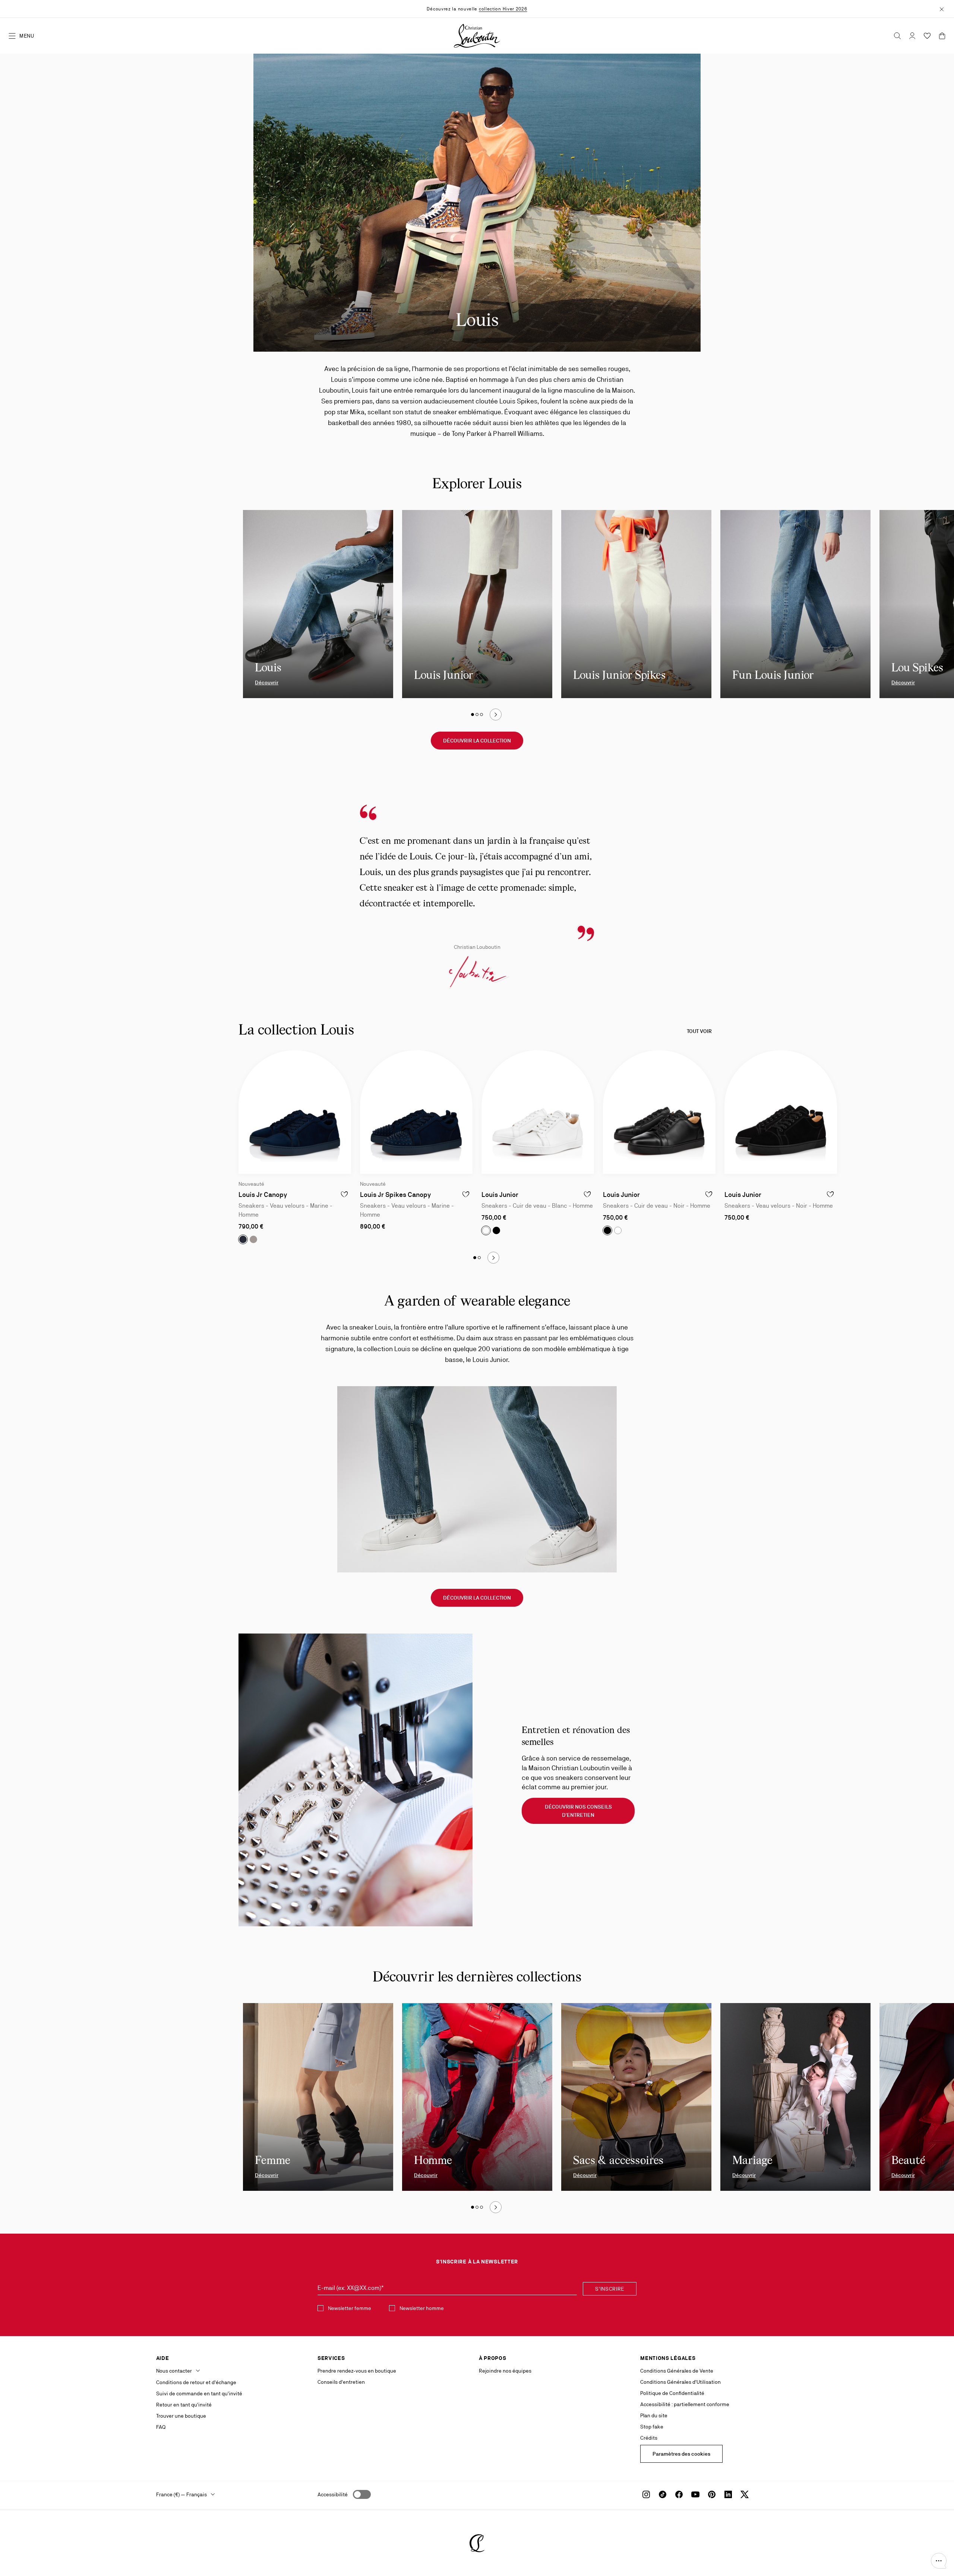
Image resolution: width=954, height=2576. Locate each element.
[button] (939, 2561)
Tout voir (699, 1031)
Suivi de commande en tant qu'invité (199, 2393)
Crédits (649, 2438)
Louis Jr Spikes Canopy (395, 1194)
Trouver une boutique (181, 2416)
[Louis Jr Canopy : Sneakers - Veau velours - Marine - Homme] (295, 1112)
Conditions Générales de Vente (677, 2371)
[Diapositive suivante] (496, 715)
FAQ (161, 2427)
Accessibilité (333, 2494)
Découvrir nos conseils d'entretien (578, 1811)
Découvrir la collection (477, 741)
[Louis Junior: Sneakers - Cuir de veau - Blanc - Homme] (538, 1112)
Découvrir (267, 682)
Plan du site (654, 2415)
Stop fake (652, 2427)
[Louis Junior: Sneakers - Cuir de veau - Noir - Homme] (659, 1112)
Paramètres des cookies (681, 2454)
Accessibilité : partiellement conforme (685, 2404)
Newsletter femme (350, 2308)
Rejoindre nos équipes (505, 2371)
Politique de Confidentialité (672, 2393)
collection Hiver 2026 (503, 9)
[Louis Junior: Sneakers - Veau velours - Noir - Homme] (781, 1112)
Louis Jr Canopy (263, 1194)
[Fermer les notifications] (942, 9)
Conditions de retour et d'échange (196, 2382)
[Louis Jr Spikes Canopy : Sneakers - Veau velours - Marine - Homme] (416, 1112)
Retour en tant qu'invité (184, 2405)
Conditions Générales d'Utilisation (680, 2382)
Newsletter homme (422, 2308)
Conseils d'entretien (341, 2382)
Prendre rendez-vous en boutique (357, 2371)
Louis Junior (500, 1194)
